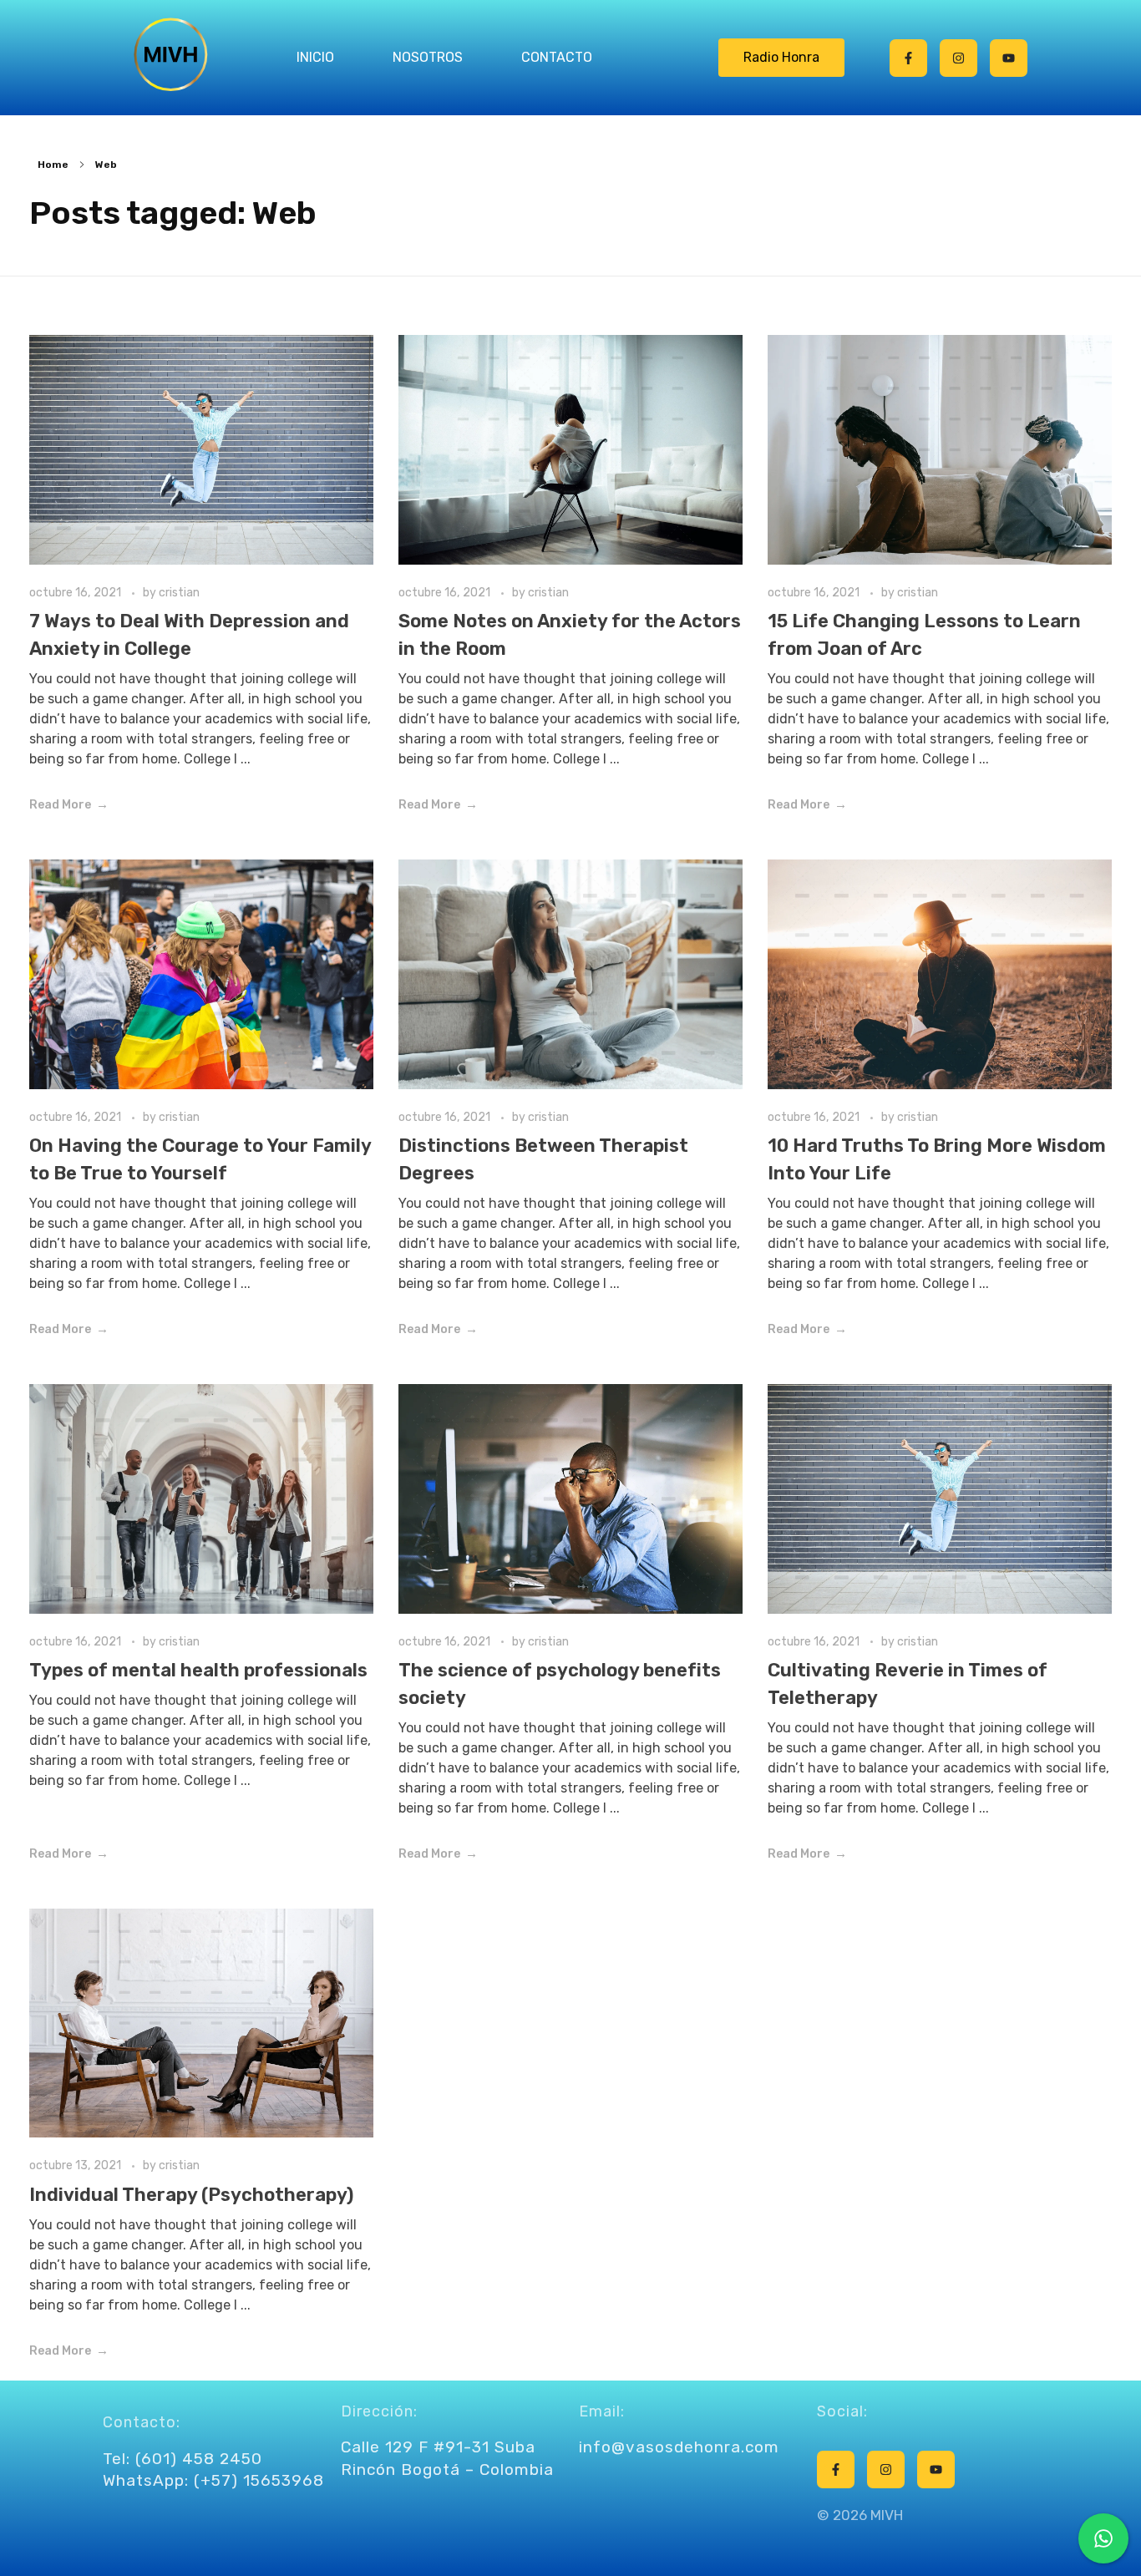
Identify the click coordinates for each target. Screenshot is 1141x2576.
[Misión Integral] (170, 55)
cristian (179, 593)
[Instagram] (958, 58)
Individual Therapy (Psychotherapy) (191, 2195)
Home (53, 165)
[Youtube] (1009, 58)
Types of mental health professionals (198, 1670)
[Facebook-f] (908, 58)
